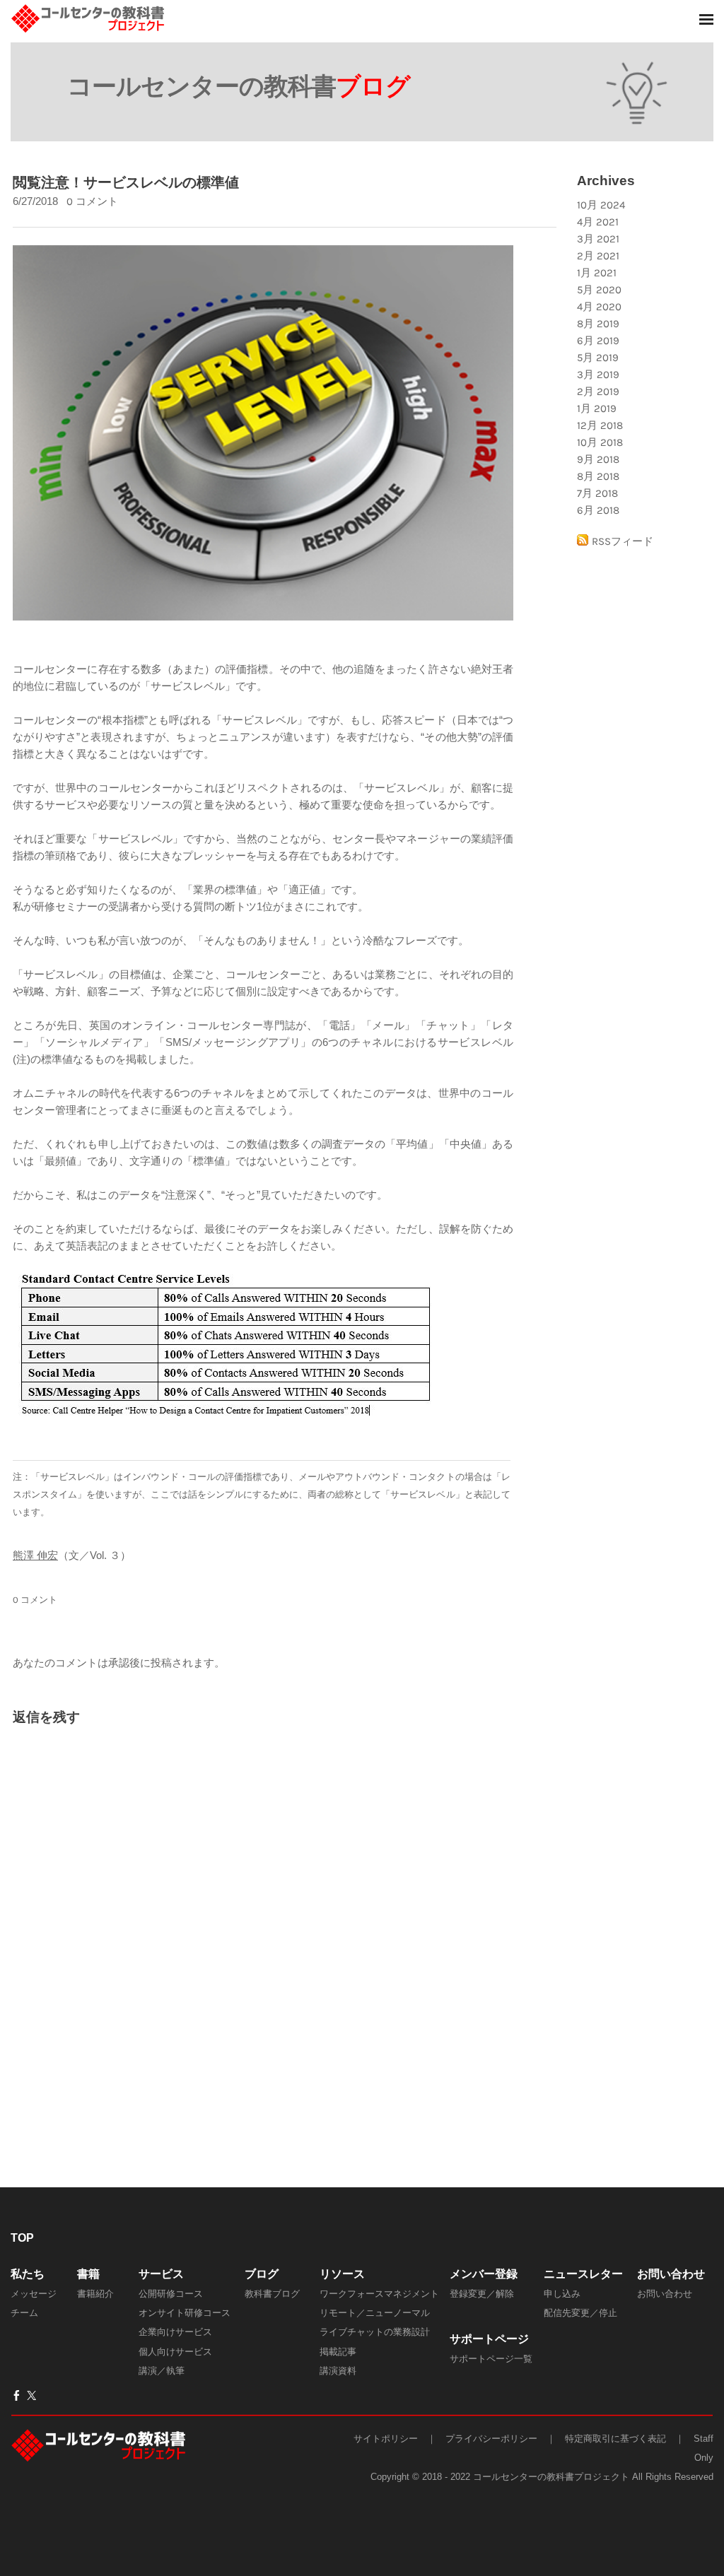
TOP (22, 2238)
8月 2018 (598, 476)
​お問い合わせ (671, 2274)
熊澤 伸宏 (35, 1555)
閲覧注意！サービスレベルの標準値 (126, 182)
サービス (161, 2274)
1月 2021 (597, 273)
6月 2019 (598, 341)
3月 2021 (598, 239)
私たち (28, 2274)
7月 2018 (597, 493)
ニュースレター (583, 2274)
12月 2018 (600, 425)
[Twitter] (31, 2396)
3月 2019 (598, 375)
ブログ (262, 2274)
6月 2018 (598, 510)
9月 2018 (598, 459)
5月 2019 (598, 358)
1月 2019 (597, 408)
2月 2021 (598, 256)
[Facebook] (17, 2396)
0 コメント (92, 201)
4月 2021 (598, 222)
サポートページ (489, 2339)
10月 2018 (600, 442)
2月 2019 (598, 392)
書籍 (88, 2274)
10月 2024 (601, 205)
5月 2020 (599, 290)
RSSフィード (623, 541)
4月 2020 (599, 307)
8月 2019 (598, 324)
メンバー (472, 2274)
